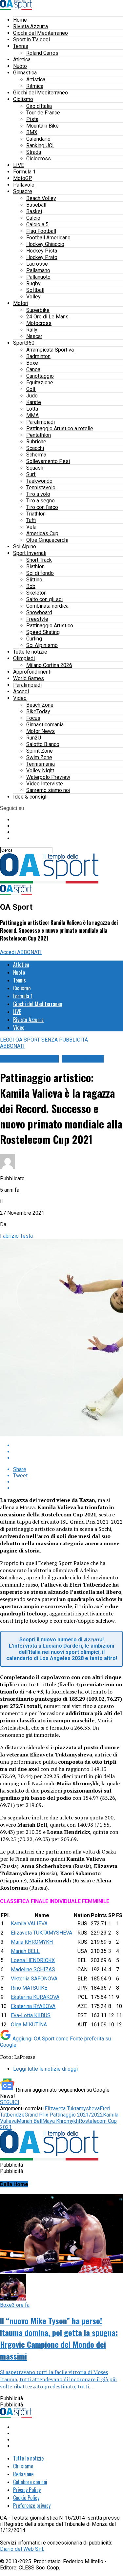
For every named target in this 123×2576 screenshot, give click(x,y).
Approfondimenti (32, 672)
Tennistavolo (41, 487)
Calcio (33, 218)
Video (20, 698)
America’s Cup (42, 533)
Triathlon (36, 514)
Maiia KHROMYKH (32, 1942)
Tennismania (41, 764)
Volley (33, 297)
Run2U (34, 738)
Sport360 (24, 343)
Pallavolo (24, 185)
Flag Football (41, 231)
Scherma (36, 455)
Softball (35, 290)
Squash (35, 468)
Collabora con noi (30, 2482)
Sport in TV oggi (31, 40)
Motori (21, 303)
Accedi (21, 691)
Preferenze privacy (32, 2505)
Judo (32, 396)
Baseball (36, 205)
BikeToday (38, 711)
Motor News (41, 731)
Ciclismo (23, 99)
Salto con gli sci (44, 599)
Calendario (38, 139)
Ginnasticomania (45, 725)
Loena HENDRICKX (33, 1960)
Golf (31, 389)
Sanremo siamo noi (48, 790)
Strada (34, 152)
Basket (34, 211)
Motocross (39, 323)
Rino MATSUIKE (29, 1988)
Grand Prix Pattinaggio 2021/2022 (64, 2115)
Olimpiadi (24, 658)
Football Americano (48, 238)
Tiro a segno (41, 501)
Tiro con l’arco (42, 507)
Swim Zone (39, 757)
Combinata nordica (47, 606)
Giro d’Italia (39, 106)
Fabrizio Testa (16, 1236)
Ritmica (35, 86)
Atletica (22, 60)
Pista (32, 119)
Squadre (23, 191)
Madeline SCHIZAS (33, 1969)
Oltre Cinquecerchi (47, 540)
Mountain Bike (42, 126)
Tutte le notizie (30, 652)
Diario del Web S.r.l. (22, 2549)
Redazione (23, 2474)
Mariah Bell (30, 2121)
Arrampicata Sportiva (50, 350)
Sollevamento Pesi (48, 461)
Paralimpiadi (41, 422)
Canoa (33, 369)
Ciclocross (39, 159)
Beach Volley (41, 198)
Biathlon (35, 567)
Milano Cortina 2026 (49, 665)
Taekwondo (39, 481)
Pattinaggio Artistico (50, 626)
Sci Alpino (25, 547)
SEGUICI (10, 2102)
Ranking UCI (40, 145)
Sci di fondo (40, 573)
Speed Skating (43, 632)
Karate (34, 402)
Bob (31, 586)
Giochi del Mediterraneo (41, 33)
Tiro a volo (38, 494)
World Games (29, 678)
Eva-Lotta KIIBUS (31, 2015)
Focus (33, 718)
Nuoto (20, 66)
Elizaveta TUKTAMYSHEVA (41, 1933)
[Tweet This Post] (68, 1452)
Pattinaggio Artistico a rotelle (60, 428)
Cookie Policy (26, 2498)
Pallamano (38, 270)
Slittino (34, 580)
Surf (31, 474)
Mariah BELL (25, 1951)
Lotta (32, 409)
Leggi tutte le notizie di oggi (45, 2069)
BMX (32, 132)
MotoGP (23, 178)
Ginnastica (25, 73)
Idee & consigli (30, 797)
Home (20, 20)
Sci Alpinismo (42, 645)
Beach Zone (40, 705)
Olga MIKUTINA (29, 2025)
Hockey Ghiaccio (45, 244)
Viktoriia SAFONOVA (34, 1979)
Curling (34, 639)
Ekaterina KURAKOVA (35, 1997)
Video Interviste (45, 784)
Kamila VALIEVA (29, 1924)
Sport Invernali (30, 553)
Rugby (33, 284)
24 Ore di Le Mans (47, 317)
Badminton (38, 356)
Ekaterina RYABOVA (33, 2006)
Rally (32, 330)
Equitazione (40, 383)
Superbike (38, 310)
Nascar (34, 336)
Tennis (21, 46)
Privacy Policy (27, 2490)
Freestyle (37, 619)
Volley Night (40, 771)
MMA (32, 415)
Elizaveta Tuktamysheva (72, 2109)
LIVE (19, 165)
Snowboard (39, 612)
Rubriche (36, 442)
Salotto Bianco (43, 744)
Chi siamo (23, 2466)
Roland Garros (42, 53)
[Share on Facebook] (68, 1445)
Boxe (32, 363)
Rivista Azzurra (31, 26)
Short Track (39, 560)
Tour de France (43, 113)
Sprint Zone (40, 751)
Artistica (36, 80)
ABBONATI (29, 952)
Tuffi (31, 520)
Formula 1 (24, 172)
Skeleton (36, 593)
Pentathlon (39, 435)
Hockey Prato (42, 257)
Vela (31, 527)
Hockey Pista (42, 251)
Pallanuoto (38, 277)
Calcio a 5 (37, 224)
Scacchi (35, 448)
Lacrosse (37, 264)
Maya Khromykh (61, 2121)
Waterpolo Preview (48, 777)
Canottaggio (40, 376)
